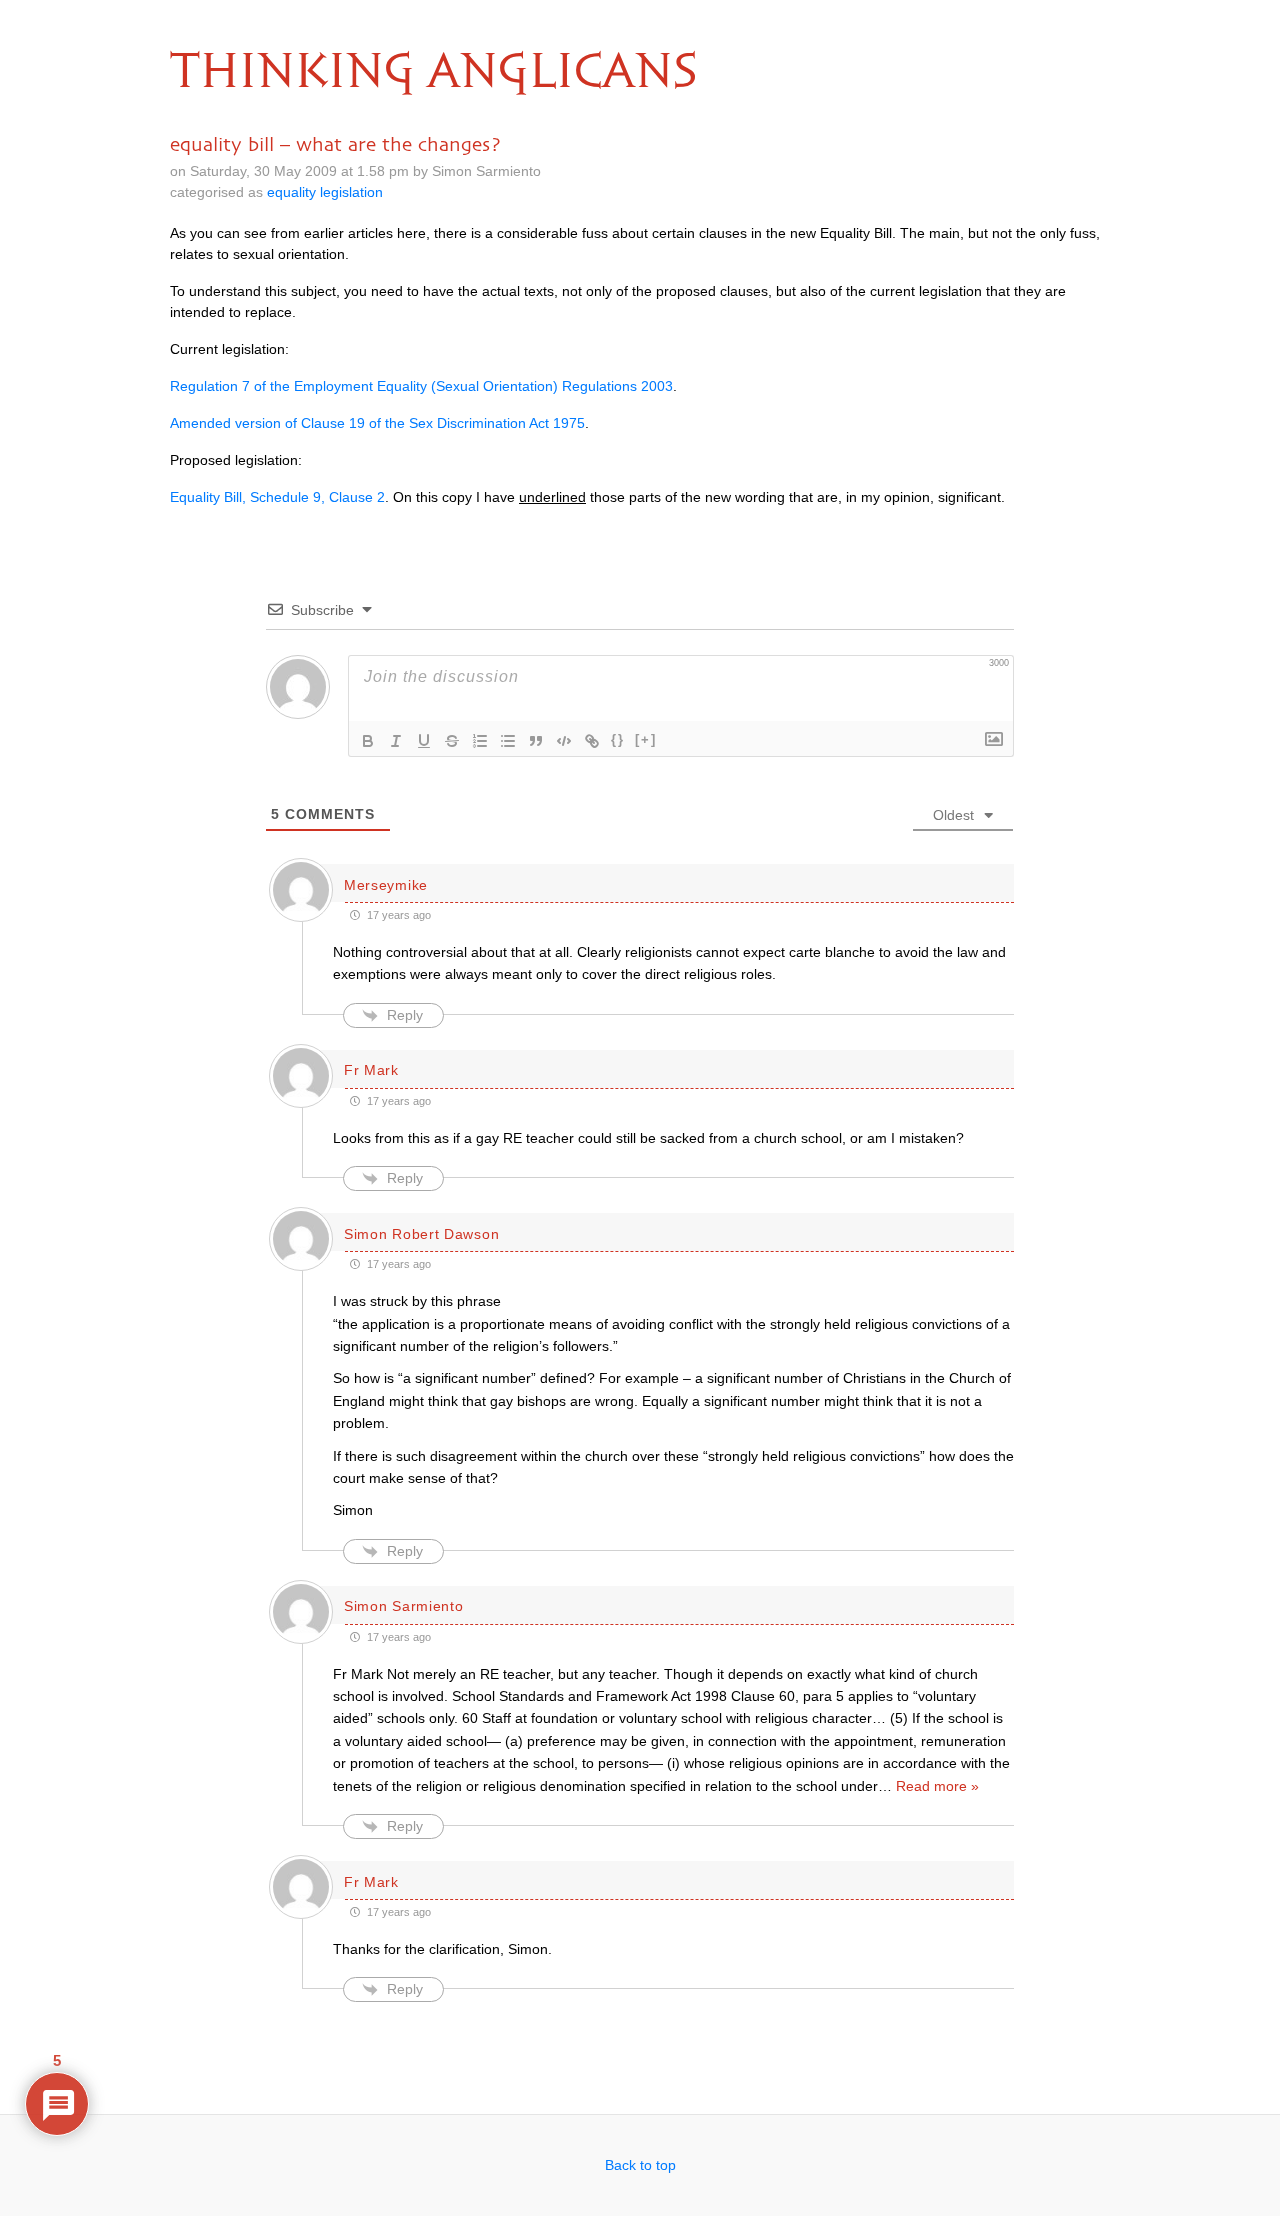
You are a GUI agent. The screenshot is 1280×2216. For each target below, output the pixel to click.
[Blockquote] (536, 741)
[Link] (592, 741)
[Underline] (424, 741)
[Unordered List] (508, 741)
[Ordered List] (480, 741)
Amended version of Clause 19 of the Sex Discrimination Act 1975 (377, 423)
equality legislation (325, 192)
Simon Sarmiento (404, 1606)
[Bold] (368, 741)
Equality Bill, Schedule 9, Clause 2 (277, 497)
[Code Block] (564, 741)
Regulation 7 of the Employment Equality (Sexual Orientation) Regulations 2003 (421, 386)
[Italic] (396, 741)
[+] (646, 739)
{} (618, 739)
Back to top (640, 2165)
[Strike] (452, 741)
